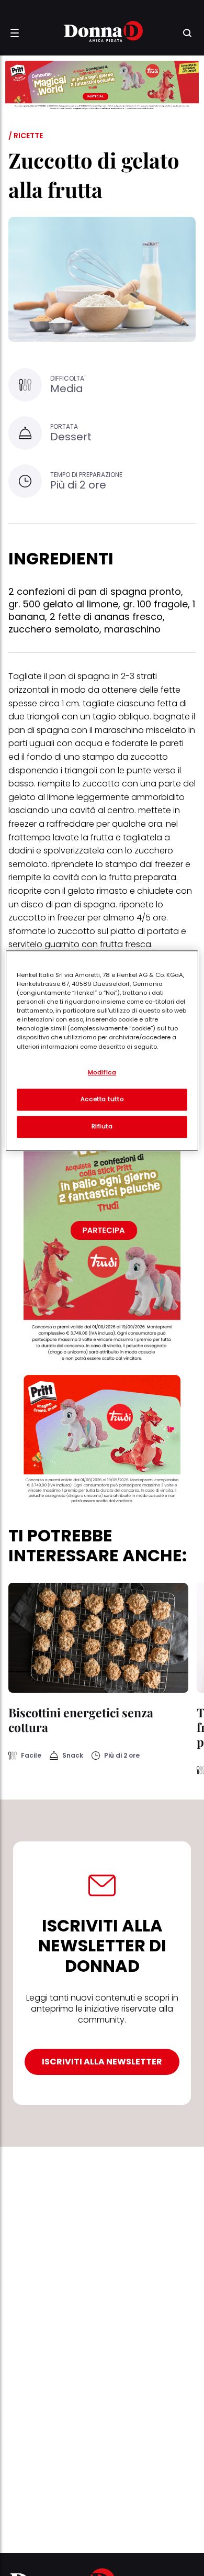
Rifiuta (102, 1126)
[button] (15, 33)
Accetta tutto (102, 1099)
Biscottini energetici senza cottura (81, 1720)
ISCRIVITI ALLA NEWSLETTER (102, 2062)
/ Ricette (26, 136)
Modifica (102, 1072)
